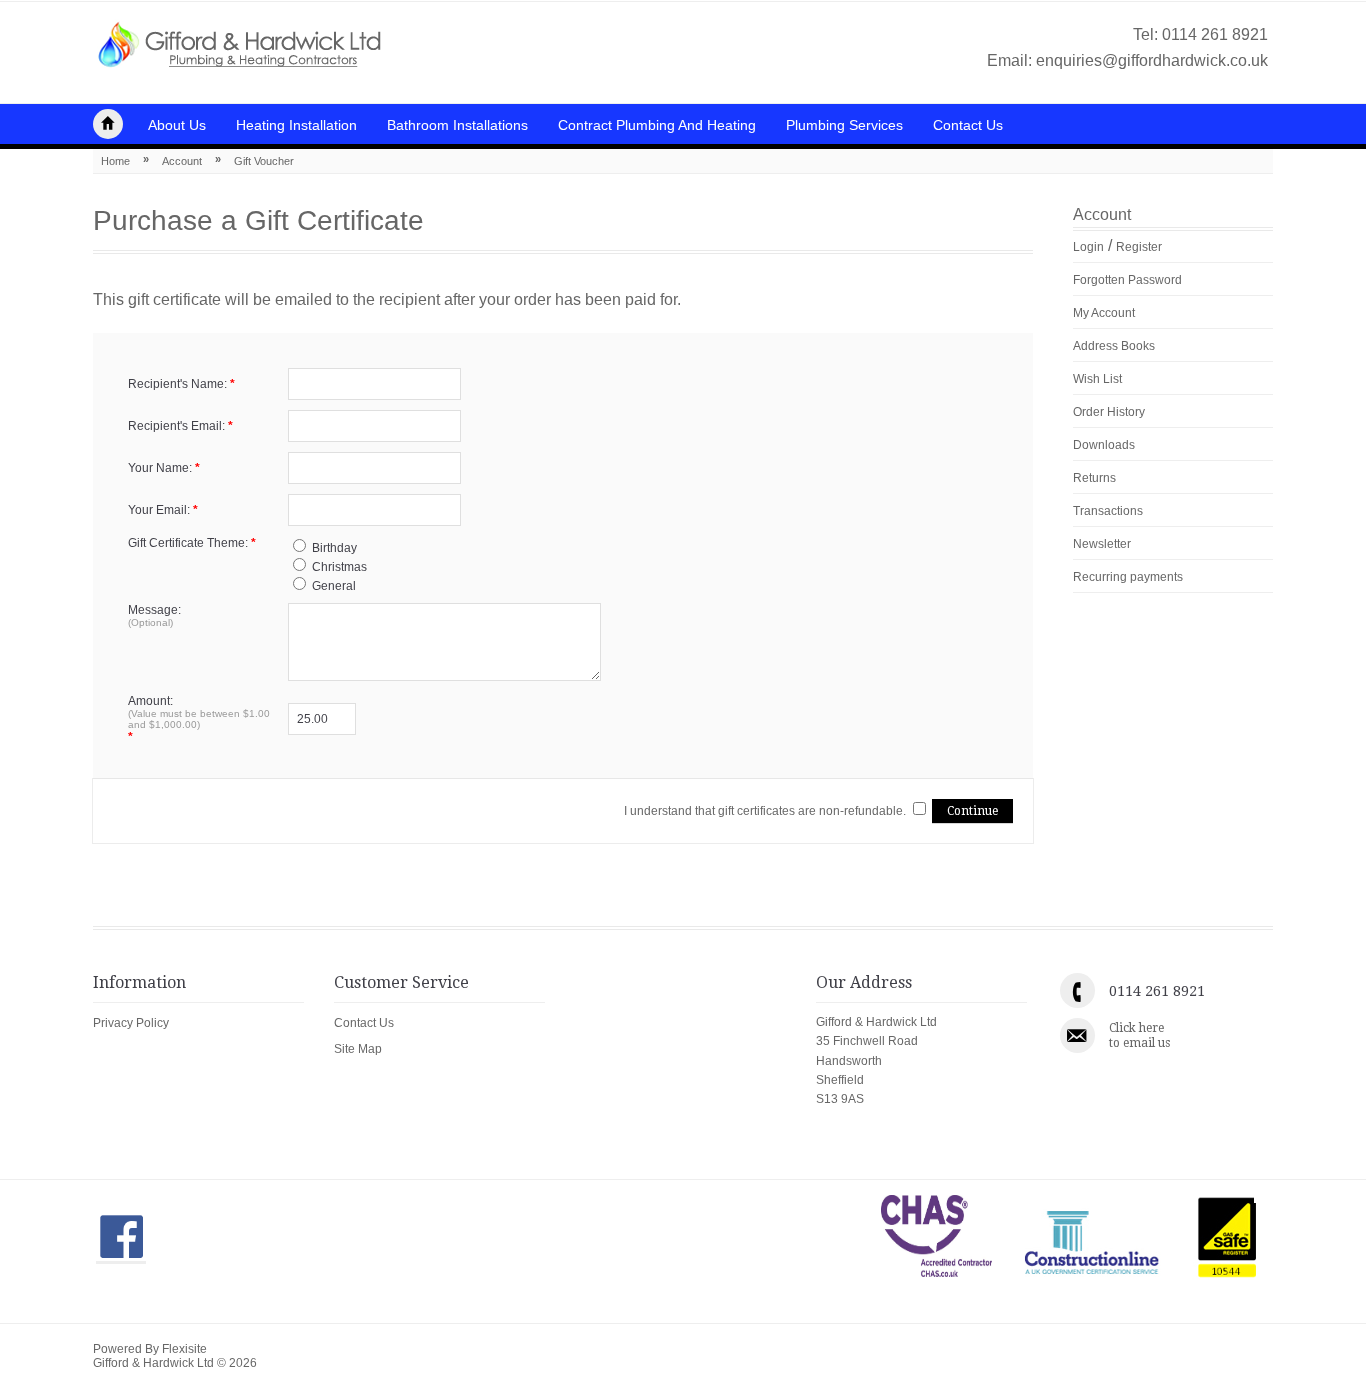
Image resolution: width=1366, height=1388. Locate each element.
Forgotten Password (1127, 280)
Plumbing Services (844, 125)
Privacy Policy (131, 1023)
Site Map (358, 1049)
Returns (1094, 478)
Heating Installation (296, 125)
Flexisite (184, 1349)
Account (182, 161)
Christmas (339, 567)
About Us (177, 125)
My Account (1104, 313)
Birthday (334, 548)
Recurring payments (1128, 577)
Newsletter (1102, 544)
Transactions (1108, 511)
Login (1088, 247)
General (334, 586)
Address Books (1114, 346)
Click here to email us (1139, 1035)
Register (1139, 247)
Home (115, 161)
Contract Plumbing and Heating (657, 125)
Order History (1109, 412)
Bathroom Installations (457, 125)
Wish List (1097, 379)
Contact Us (968, 125)
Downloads (1104, 445)
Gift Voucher (264, 161)
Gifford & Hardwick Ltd (108, 124)
